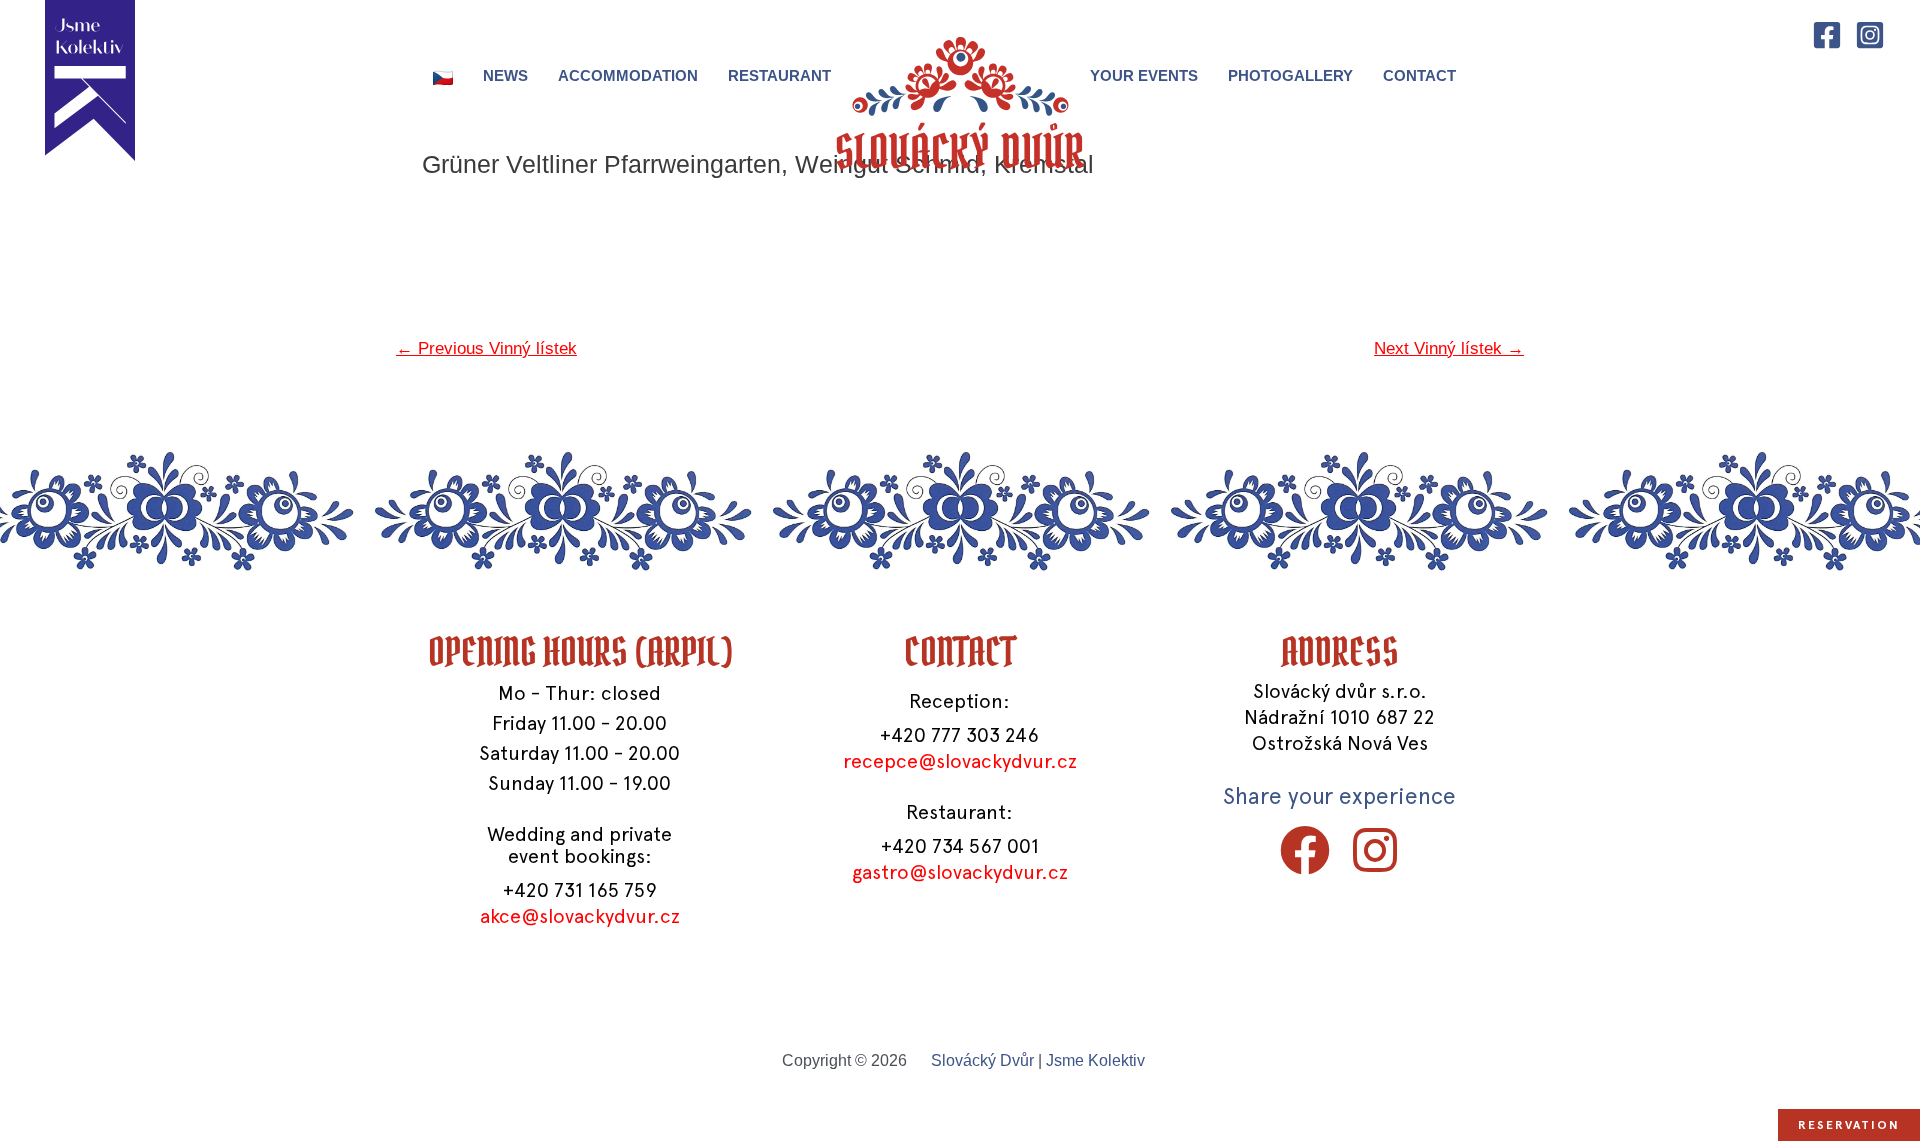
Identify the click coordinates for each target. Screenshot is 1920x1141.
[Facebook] (1827, 35)
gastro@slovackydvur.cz (960, 872)
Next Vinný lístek (1449, 348)
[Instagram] (1870, 35)
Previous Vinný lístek (486, 348)
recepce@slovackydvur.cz (960, 761)
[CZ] (443, 76)
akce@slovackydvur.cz (580, 916)
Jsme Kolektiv (1095, 1060)
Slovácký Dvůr (982, 1060)
